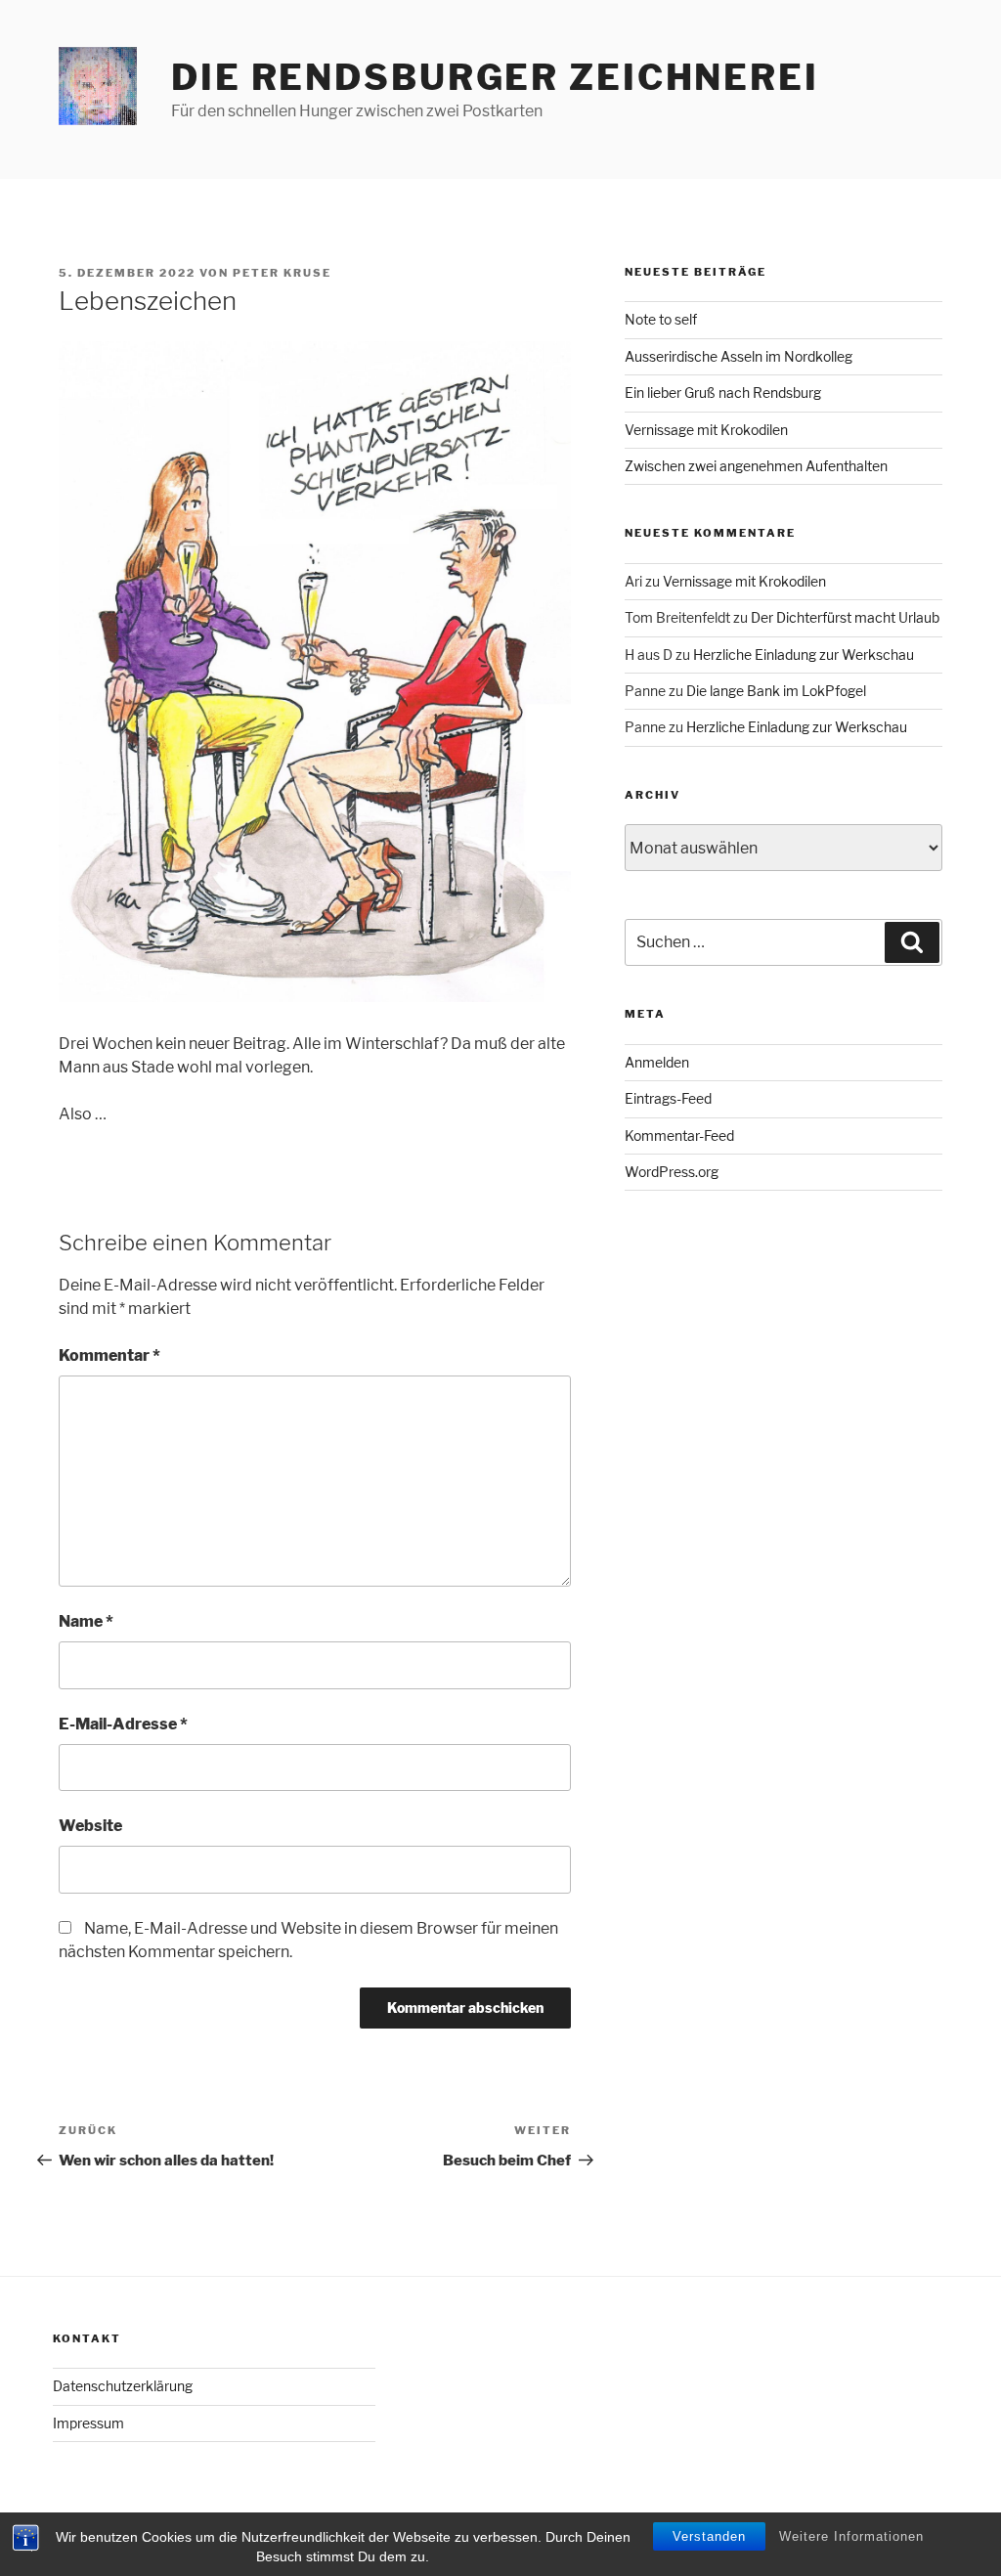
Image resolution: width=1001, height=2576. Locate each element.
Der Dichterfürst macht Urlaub (845, 617)
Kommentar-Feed (679, 1135)
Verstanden (709, 2536)
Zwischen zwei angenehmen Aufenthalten (756, 466)
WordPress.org (672, 1172)
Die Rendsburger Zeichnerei (495, 77)
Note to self (661, 319)
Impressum (88, 2423)
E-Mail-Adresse (123, 1724)
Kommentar (109, 1355)
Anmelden (657, 1062)
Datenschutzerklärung (123, 2386)
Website (90, 1826)
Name (86, 1621)
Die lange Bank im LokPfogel (776, 691)
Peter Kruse (282, 273)
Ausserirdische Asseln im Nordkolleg (739, 356)
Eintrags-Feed (668, 1098)
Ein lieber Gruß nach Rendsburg (723, 393)
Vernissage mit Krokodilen (706, 430)
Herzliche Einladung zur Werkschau (804, 655)
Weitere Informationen (851, 2536)
